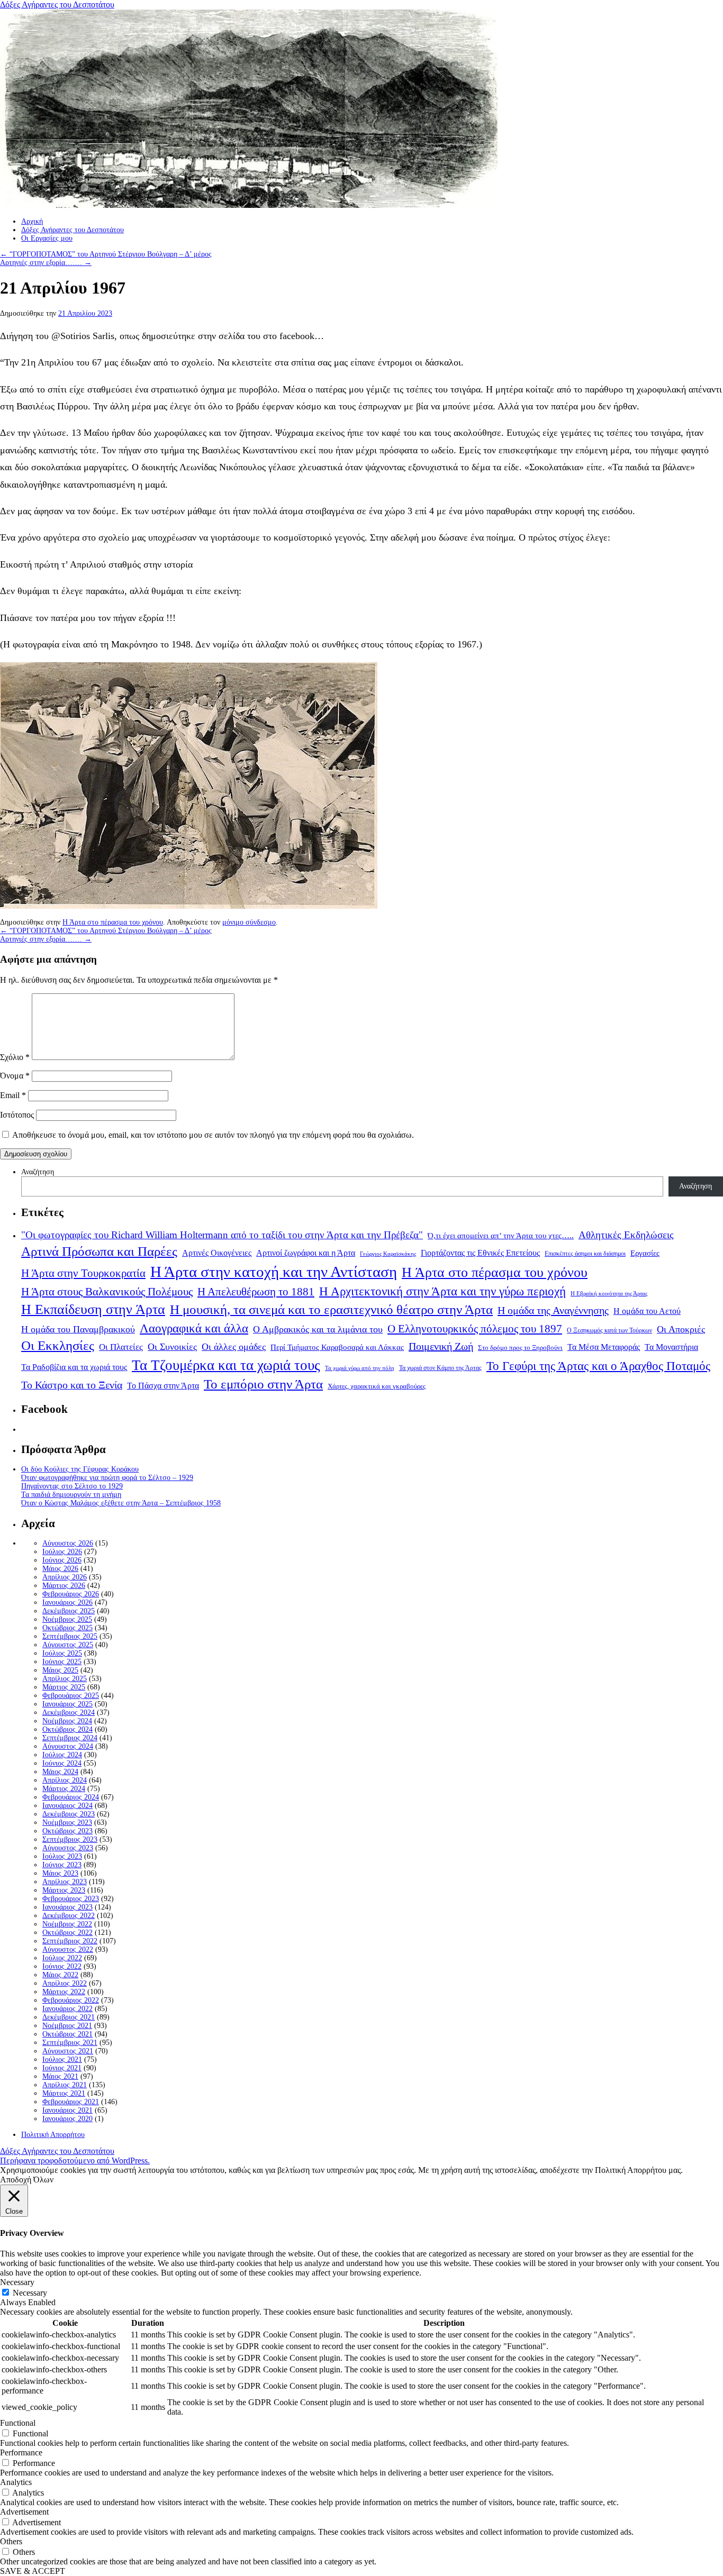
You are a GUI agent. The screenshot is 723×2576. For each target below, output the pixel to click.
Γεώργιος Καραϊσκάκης (388, 1254)
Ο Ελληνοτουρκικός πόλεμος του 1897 (475, 1329)
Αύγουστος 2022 (68, 1949)
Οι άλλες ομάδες (234, 1347)
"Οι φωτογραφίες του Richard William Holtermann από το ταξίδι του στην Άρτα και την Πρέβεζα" (222, 1235)
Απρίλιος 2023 (65, 1882)
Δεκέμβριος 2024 (69, 1712)
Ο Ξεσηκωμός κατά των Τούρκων (609, 1330)
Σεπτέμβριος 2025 (70, 1636)
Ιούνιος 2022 (62, 1966)
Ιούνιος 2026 (62, 1560)
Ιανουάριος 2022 (67, 2009)
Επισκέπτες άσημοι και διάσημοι (585, 1254)
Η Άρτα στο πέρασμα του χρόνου (113, 922)
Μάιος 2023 (60, 1873)
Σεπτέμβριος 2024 (70, 1738)
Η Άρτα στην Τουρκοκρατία (83, 1273)
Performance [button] (21, 2452)
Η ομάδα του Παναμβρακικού (78, 1329)
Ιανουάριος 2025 (67, 1704)
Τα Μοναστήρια (671, 1347)
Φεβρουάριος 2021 (71, 2102)
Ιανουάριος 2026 (67, 1602)
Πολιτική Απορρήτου (53, 2135)
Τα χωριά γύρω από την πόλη (360, 1368)
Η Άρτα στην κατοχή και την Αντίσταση (274, 1272)
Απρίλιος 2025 (65, 1679)
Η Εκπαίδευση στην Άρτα (93, 1309)
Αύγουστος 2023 (68, 1848)
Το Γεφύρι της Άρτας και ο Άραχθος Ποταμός (598, 1366)
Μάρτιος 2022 (64, 1992)
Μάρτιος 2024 (64, 1789)
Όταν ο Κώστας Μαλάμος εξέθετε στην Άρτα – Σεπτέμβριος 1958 (121, 1503)
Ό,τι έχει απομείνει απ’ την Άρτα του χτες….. (501, 1236)
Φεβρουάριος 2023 (71, 1899)
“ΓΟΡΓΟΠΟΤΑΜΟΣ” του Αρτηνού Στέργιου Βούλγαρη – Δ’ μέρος (106, 254)
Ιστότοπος (17, 1115)
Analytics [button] (16, 2482)
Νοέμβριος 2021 (67, 2026)
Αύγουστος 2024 (68, 1746)
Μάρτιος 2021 (64, 2093)
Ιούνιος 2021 (62, 2068)
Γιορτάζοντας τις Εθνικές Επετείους (480, 1253)
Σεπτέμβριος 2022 (70, 1941)
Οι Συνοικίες (172, 1347)
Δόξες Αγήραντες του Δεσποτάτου (57, 4)
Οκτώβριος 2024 (67, 1729)
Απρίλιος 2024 (65, 1780)
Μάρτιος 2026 (64, 1586)
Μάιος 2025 (60, 1670)
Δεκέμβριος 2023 (69, 1814)
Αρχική (32, 221)
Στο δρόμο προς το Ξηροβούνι (520, 1348)
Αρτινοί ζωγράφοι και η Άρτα (306, 1253)
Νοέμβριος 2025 (67, 1619)
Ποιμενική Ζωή (441, 1346)
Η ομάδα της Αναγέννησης (553, 1310)
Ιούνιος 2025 (62, 1662)
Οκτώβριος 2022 (67, 1933)
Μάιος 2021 (60, 2076)
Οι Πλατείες (121, 1347)
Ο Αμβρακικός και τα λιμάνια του (318, 1329)
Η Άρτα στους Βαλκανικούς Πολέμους (107, 1292)
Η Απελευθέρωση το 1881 (256, 1292)
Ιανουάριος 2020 (67, 2119)
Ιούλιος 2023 (62, 1856)
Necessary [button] (17, 2282)
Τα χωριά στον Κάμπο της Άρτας (440, 1368)
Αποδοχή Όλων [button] (27, 2180)
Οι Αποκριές (681, 1329)
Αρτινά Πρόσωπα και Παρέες (99, 1251)
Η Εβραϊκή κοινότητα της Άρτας (609, 1293)
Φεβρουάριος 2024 (71, 1797)
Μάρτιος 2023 (64, 1890)
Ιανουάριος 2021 (67, 2110)
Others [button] (11, 2541)
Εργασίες (645, 1253)
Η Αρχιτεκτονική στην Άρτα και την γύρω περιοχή (442, 1291)
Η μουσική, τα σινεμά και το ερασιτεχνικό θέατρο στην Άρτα (331, 1309)
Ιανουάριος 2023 (67, 1907)
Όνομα (15, 1076)
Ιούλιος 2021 (62, 2059)
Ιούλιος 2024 (62, 1755)
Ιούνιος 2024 (62, 1763)
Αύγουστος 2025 (68, 1645)
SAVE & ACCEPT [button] (33, 2571)
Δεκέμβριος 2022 (69, 1916)
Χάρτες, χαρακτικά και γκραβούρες (377, 1386)
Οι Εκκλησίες (58, 1345)
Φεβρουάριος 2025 (71, 1696)
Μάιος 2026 (60, 1569)
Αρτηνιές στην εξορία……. (46, 263)
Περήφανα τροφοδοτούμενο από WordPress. (75, 2161)
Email (13, 1095)
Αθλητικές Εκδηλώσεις (626, 1235)
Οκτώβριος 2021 (67, 2034)
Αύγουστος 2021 (68, 2051)
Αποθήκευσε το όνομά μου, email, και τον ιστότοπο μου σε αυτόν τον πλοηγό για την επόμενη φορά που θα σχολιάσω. (213, 1135)
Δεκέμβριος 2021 (69, 2017)
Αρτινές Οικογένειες (217, 1253)
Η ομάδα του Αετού (647, 1311)
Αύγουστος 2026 (68, 1543)
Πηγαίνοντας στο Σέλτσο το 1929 (72, 1486)
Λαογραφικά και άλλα (194, 1328)
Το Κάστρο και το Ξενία (72, 1385)
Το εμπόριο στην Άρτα (263, 1384)
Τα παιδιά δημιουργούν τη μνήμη (71, 1495)
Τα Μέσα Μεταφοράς (604, 1347)
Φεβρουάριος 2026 (71, 1594)
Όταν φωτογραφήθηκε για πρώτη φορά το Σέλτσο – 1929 (107, 1478)
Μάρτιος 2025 (64, 1687)
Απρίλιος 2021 (65, 2085)
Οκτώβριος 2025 (67, 1628)
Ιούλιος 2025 (62, 1653)
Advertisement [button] (24, 2512)
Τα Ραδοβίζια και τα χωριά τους (74, 1367)
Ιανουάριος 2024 (67, 1806)
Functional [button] (18, 2423)
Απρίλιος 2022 (65, 1983)
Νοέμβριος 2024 (67, 1721)
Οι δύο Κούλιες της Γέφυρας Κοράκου (80, 1469)
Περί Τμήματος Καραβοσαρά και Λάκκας (337, 1347)
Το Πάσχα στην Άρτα (163, 1386)
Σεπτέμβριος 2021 (70, 2043)
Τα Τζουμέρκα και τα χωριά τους (226, 1365)
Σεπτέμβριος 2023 (70, 1839)
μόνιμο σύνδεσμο (249, 922)
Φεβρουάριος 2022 (71, 2000)
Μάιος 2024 (60, 1772)
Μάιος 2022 (60, 1975)
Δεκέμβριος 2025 (69, 1611)
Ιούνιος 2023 (62, 1865)
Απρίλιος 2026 (65, 1577)
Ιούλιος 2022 (62, 1958)
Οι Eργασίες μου (47, 238)
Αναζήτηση (38, 1172)
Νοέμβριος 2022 (67, 1924)
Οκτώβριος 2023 (67, 1831)
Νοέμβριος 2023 (67, 1823)
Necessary (30, 2293)
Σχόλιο (15, 1057)
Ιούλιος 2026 (62, 1552)
